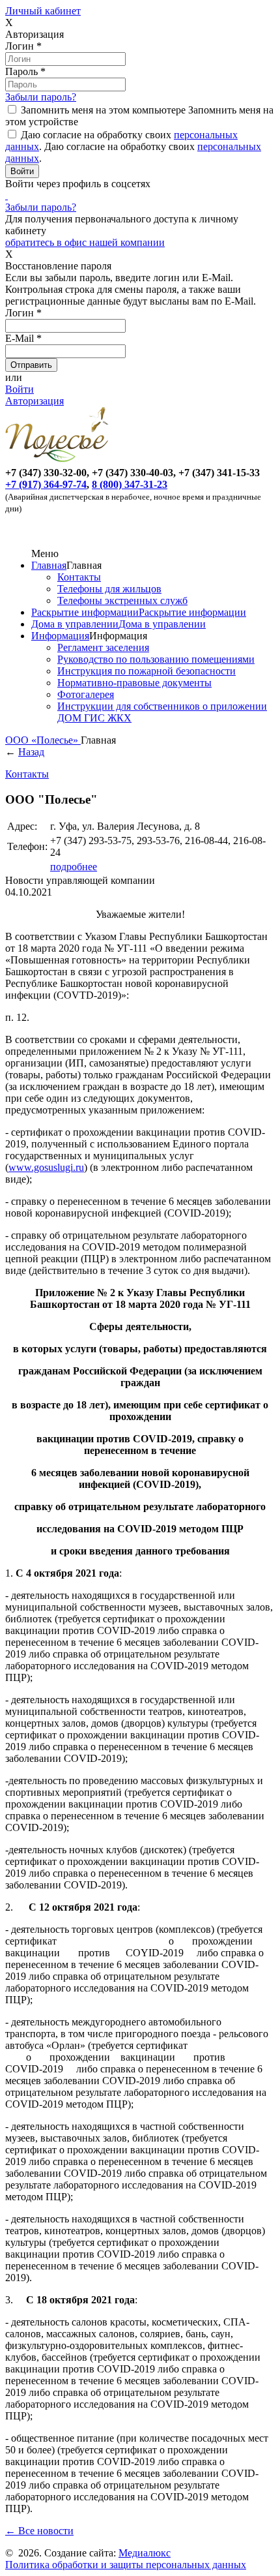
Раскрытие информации (85, 612)
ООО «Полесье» (43, 740)
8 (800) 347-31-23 (130, 484)
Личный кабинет (43, 11)
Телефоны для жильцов (109, 589)
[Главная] (59, 461)
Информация (60, 636)
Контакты (79, 577)
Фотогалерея (86, 694)
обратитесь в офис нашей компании (85, 242)
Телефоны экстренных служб (122, 600)
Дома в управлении (75, 624)
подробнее (74, 867)
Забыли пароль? (41, 97)
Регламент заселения (103, 647)
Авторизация (35, 401)
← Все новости (39, 2531)
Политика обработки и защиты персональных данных (126, 2565)
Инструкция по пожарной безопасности (147, 671)
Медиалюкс (145, 2553)
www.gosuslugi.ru (46, 1167)
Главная (49, 565)
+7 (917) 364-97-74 (46, 484)
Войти (20, 389)
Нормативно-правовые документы (134, 683)
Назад (31, 752)
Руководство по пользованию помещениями (156, 659)
